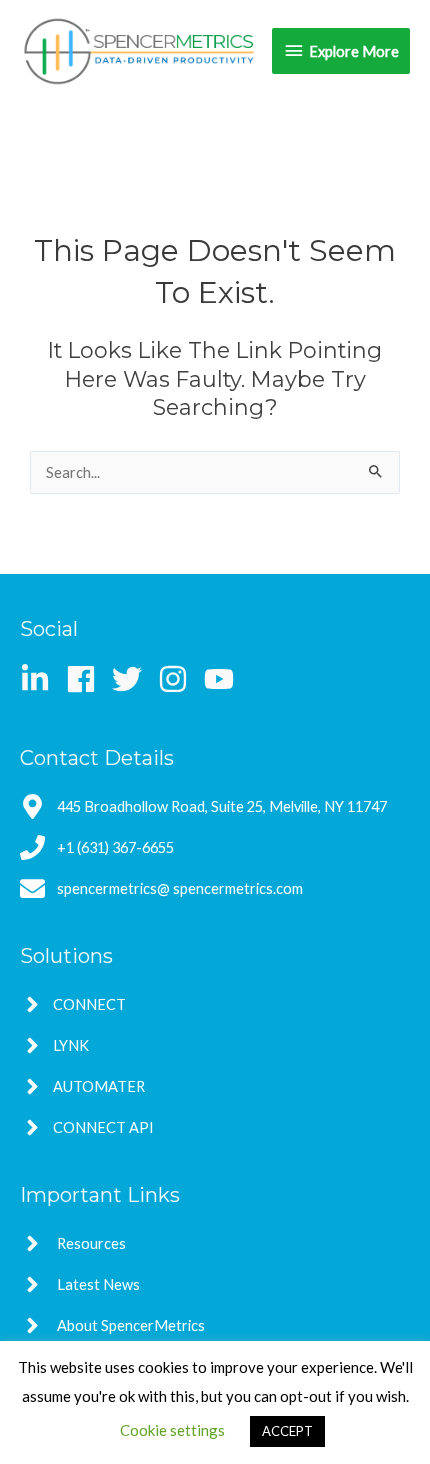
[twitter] (133, 679)
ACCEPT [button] (287, 1431)
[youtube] (223, 679)
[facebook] (87, 679)
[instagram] (179, 679)
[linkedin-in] (41, 679)
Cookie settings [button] (172, 1430)
